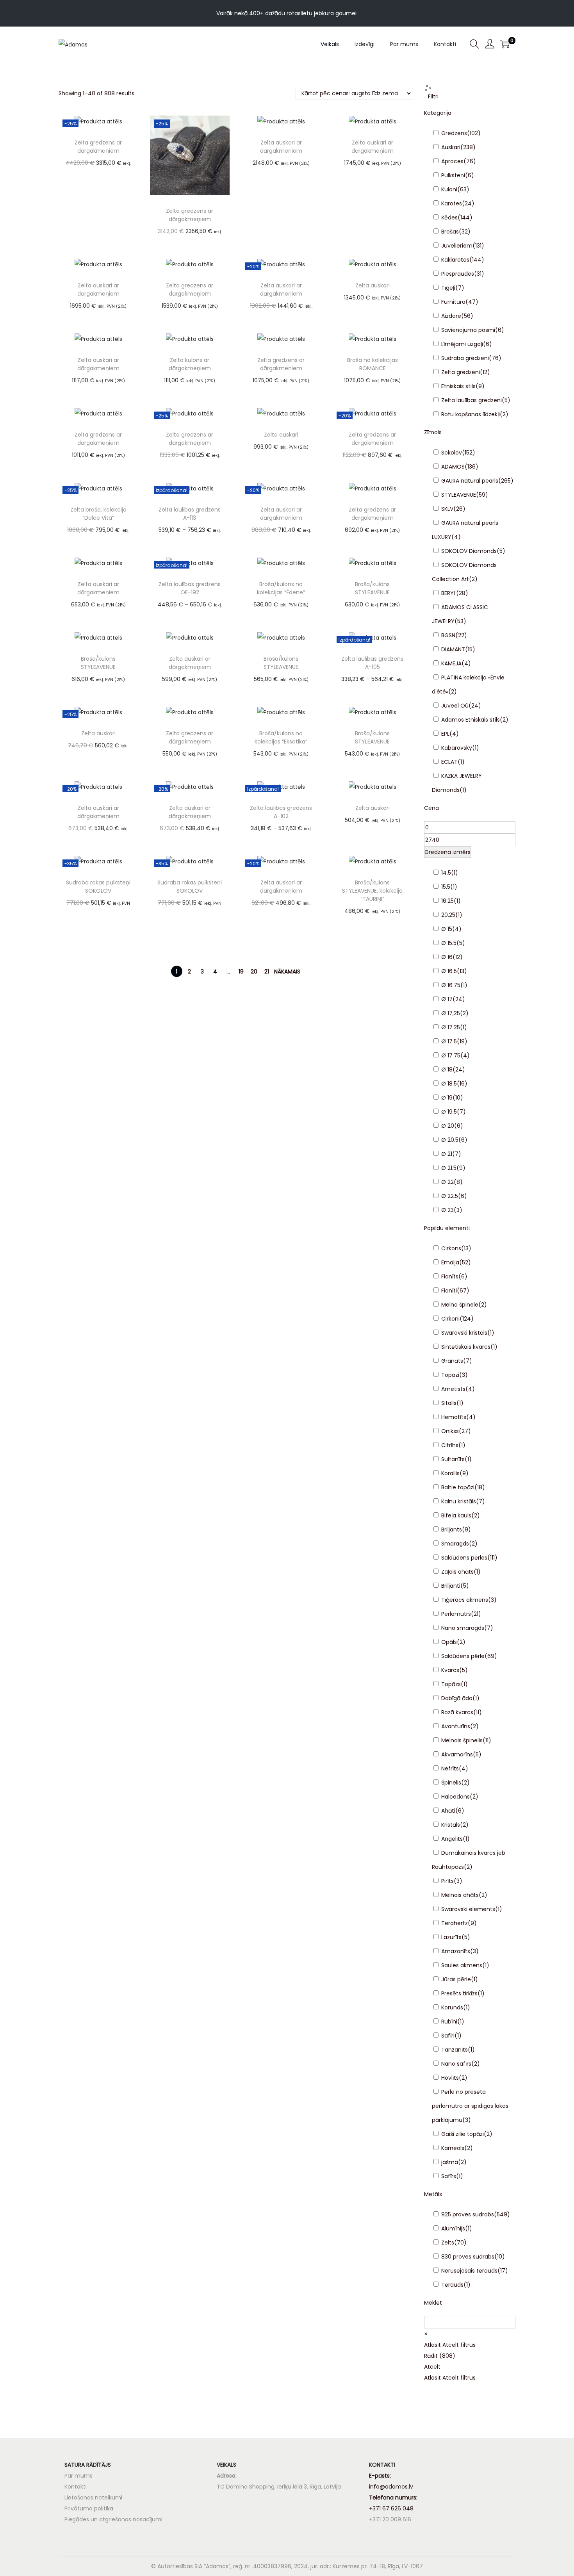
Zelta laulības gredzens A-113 (190, 514)
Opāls (449, 1642)
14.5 (446, 873)
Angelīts (452, 1839)
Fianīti (449, 1291)
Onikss (450, 1431)
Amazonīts (456, 1951)
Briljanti (451, 1586)
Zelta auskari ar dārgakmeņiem (281, 147)
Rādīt (440, 2356)
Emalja (450, 1262)
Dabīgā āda (457, 1698)
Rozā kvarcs (457, 1712)
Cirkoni (450, 1319)
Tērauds (452, 2285)
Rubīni (449, 2022)
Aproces (452, 161)
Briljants (452, 1530)
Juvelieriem (457, 246)
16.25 (447, 901)
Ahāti (448, 1811)
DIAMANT (453, 649)
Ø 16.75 (451, 985)
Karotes (452, 203)
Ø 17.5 (449, 1041)
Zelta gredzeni (461, 372)
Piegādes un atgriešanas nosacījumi (113, 2519)
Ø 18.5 (449, 1084)
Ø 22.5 (450, 1196)
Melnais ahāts (460, 1895)
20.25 (448, 915)
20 (254, 972)
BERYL (449, 593)
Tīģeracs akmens (465, 1600)
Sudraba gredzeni (465, 358)
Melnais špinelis (462, 1740)
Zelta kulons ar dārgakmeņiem (190, 364)
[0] (505, 44)
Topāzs (451, 1684)
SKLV (447, 509)
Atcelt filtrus (459, 2345)
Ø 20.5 (450, 1140)
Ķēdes (449, 217)
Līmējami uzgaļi (462, 344)
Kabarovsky (457, 748)
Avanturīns (456, 1726)
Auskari (451, 147)
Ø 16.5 (449, 971)
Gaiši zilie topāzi (463, 2134)
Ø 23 (447, 1210)
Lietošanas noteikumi (93, 2498)
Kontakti (76, 2487)
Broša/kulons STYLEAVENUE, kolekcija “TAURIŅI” (372, 891)
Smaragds (455, 1544)
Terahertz (455, 1923)
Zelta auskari (373, 285)
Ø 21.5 (449, 1168)
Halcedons (455, 1797)
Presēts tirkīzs (459, 1993)
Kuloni (449, 189)
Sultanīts (453, 1459)
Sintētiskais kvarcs (466, 1347)
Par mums (78, 2476)
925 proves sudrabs (468, 2214)
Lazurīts (451, 1937)
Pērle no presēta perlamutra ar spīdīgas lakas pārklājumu (470, 2106)
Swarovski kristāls (464, 1333)
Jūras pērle (456, 1979)
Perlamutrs (456, 1614)
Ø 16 (447, 957)
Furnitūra (453, 302)
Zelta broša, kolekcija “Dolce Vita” (98, 514)
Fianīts (450, 1276)
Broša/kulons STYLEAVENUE (372, 588)
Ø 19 (447, 1098)
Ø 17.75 (451, 1055)
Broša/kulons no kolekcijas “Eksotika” (281, 737)
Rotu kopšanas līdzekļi (471, 414)
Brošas (450, 232)
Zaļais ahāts (457, 1572)
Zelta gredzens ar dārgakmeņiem (98, 147)
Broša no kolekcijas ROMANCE (373, 364)
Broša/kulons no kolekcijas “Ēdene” (281, 588)
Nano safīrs (456, 2064)
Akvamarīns (457, 1754)
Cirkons (451, 1248)
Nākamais (287, 972)
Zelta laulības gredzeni (471, 400)
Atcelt (432, 2367)
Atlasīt (432, 2345)
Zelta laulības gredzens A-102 (281, 812)
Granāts (452, 1361)
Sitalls (449, 1403)
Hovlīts (450, 2078)
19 (241, 972)
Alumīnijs (453, 2228)
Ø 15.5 (449, 943)
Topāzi (450, 1375)
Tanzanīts (455, 2050)
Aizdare (451, 316)
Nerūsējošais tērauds (469, 2271)
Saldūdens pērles (464, 1558)
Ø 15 (447, 929)
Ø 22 (447, 1182)
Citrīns (450, 1445)
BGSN (448, 635)
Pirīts (447, 1881)
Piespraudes (458, 274)
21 (267, 972)
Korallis (450, 1473)
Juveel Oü (455, 706)
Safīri (448, 2036)
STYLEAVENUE (459, 495)
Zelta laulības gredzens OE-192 (190, 588)
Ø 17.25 (451, 1027)
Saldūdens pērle (463, 1656)
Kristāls (451, 1825)
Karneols (453, 2148)
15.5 (446, 887)
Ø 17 (447, 999)
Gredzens (454, 133)
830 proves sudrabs (468, 2257)
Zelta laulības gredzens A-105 (372, 663)
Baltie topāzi (458, 1487)
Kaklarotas (455, 260)
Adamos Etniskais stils (471, 720)
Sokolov (452, 453)
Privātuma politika (89, 2508)
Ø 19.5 (449, 1112)
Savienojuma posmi (468, 330)
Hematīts (454, 1417)
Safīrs (449, 2176)
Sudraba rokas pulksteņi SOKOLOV (98, 887)
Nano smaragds (463, 1628)
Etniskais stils (458, 386)
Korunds (452, 2007)
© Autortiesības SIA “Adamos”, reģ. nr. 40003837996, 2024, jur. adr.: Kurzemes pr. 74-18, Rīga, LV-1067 (287, 2566)
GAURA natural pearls (470, 481)
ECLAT (449, 762)
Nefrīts (450, 1768)
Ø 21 (447, 1154)
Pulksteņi (453, 175)
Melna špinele (460, 1305)
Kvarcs (450, 1670)
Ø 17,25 (451, 1013)
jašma (450, 2162)
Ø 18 (447, 1070)
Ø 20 (448, 1126)
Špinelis (451, 1783)
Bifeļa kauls (456, 1515)
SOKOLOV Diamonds (469, 551)
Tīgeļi (448, 288)
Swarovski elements (468, 1909)
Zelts (448, 2243)
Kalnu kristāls (459, 1501)
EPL (445, 734)
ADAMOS (453, 467)
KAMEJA (451, 663)
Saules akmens (462, 1965)
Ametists (453, 1389)
